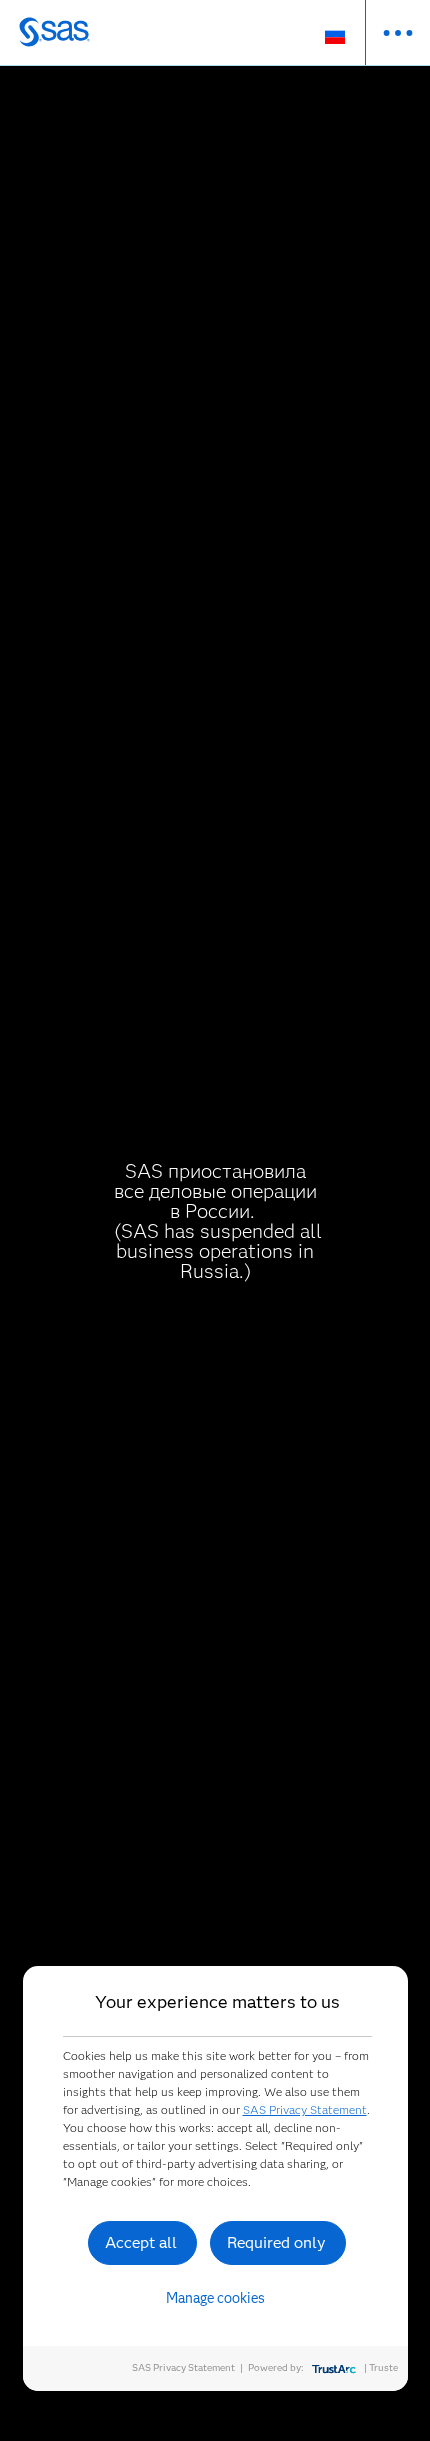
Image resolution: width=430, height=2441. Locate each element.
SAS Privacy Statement (305, 2109)
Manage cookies (215, 2298)
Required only (276, 2242)
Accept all (141, 2242)
